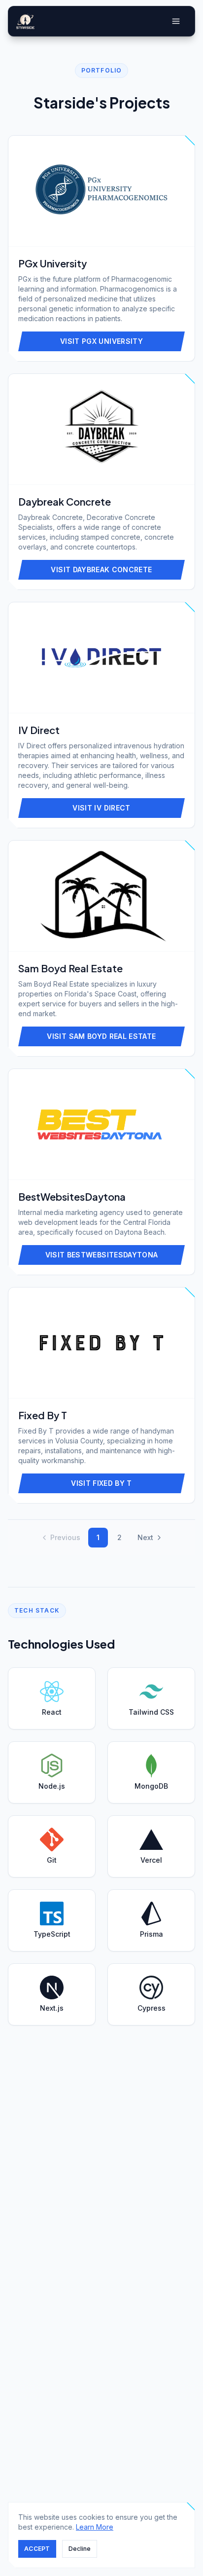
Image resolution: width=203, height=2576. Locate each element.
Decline (80, 2549)
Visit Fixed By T (101, 1483)
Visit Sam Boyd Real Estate (101, 1036)
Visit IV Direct (101, 808)
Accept (37, 2549)
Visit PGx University (101, 341)
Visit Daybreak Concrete (101, 570)
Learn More (95, 2527)
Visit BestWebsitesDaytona (102, 1255)
